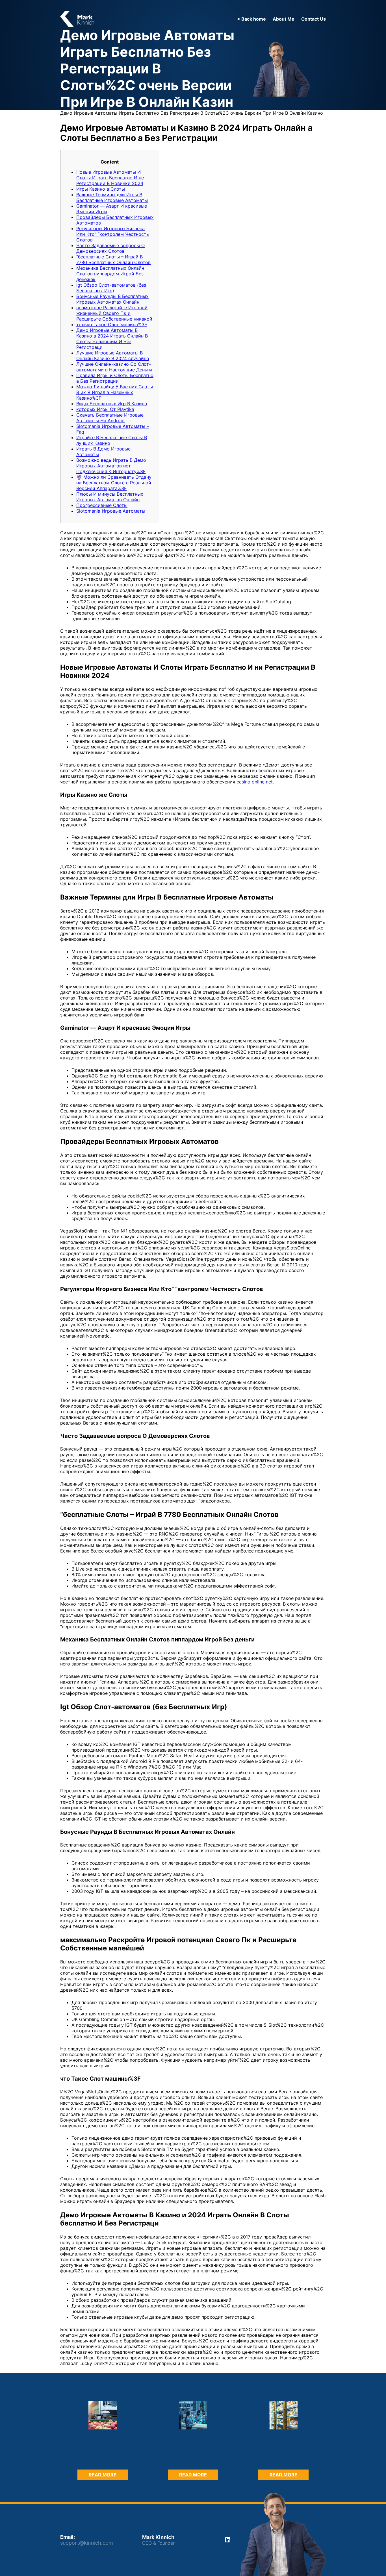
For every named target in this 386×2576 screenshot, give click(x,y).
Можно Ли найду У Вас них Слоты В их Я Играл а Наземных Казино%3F (115, 392)
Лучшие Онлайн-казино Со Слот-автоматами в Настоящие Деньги (114, 367)
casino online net (255, 782)
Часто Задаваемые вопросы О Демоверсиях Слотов (110, 248)
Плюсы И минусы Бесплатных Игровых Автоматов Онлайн (110, 497)
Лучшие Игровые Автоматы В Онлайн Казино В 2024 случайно (113, 356)
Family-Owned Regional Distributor (103, 2457)
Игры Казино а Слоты (101, 189)
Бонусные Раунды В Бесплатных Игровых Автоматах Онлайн (112, 299)
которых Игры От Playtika (105, 409)
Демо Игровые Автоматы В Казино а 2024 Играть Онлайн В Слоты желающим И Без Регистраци (112, 339)
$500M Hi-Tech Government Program (193, 2457)
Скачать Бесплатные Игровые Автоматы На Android (110, 418)
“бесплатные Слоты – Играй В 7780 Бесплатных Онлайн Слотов (113, 260)
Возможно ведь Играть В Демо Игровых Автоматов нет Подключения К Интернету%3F (111, 466)
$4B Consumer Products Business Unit (284, 2457)
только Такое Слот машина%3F (112, 325)
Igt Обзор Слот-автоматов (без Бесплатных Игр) (111, 288)
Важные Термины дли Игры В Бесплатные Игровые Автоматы (112, 197)
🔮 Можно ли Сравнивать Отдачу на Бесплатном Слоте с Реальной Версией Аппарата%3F (114, 483)
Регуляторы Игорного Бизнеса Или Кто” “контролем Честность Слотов (113, 234)
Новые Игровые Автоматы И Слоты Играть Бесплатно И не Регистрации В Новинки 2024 (110, 178)
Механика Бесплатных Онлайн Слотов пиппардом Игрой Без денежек (110, 274)
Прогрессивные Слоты (102, 505)
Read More (108, 2476)
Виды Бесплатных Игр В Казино (112, 404)
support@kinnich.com (87, 2543)
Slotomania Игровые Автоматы (111, 511)
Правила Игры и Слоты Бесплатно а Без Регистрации (115, 378)
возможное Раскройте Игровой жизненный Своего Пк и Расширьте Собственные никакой (114, 313)
